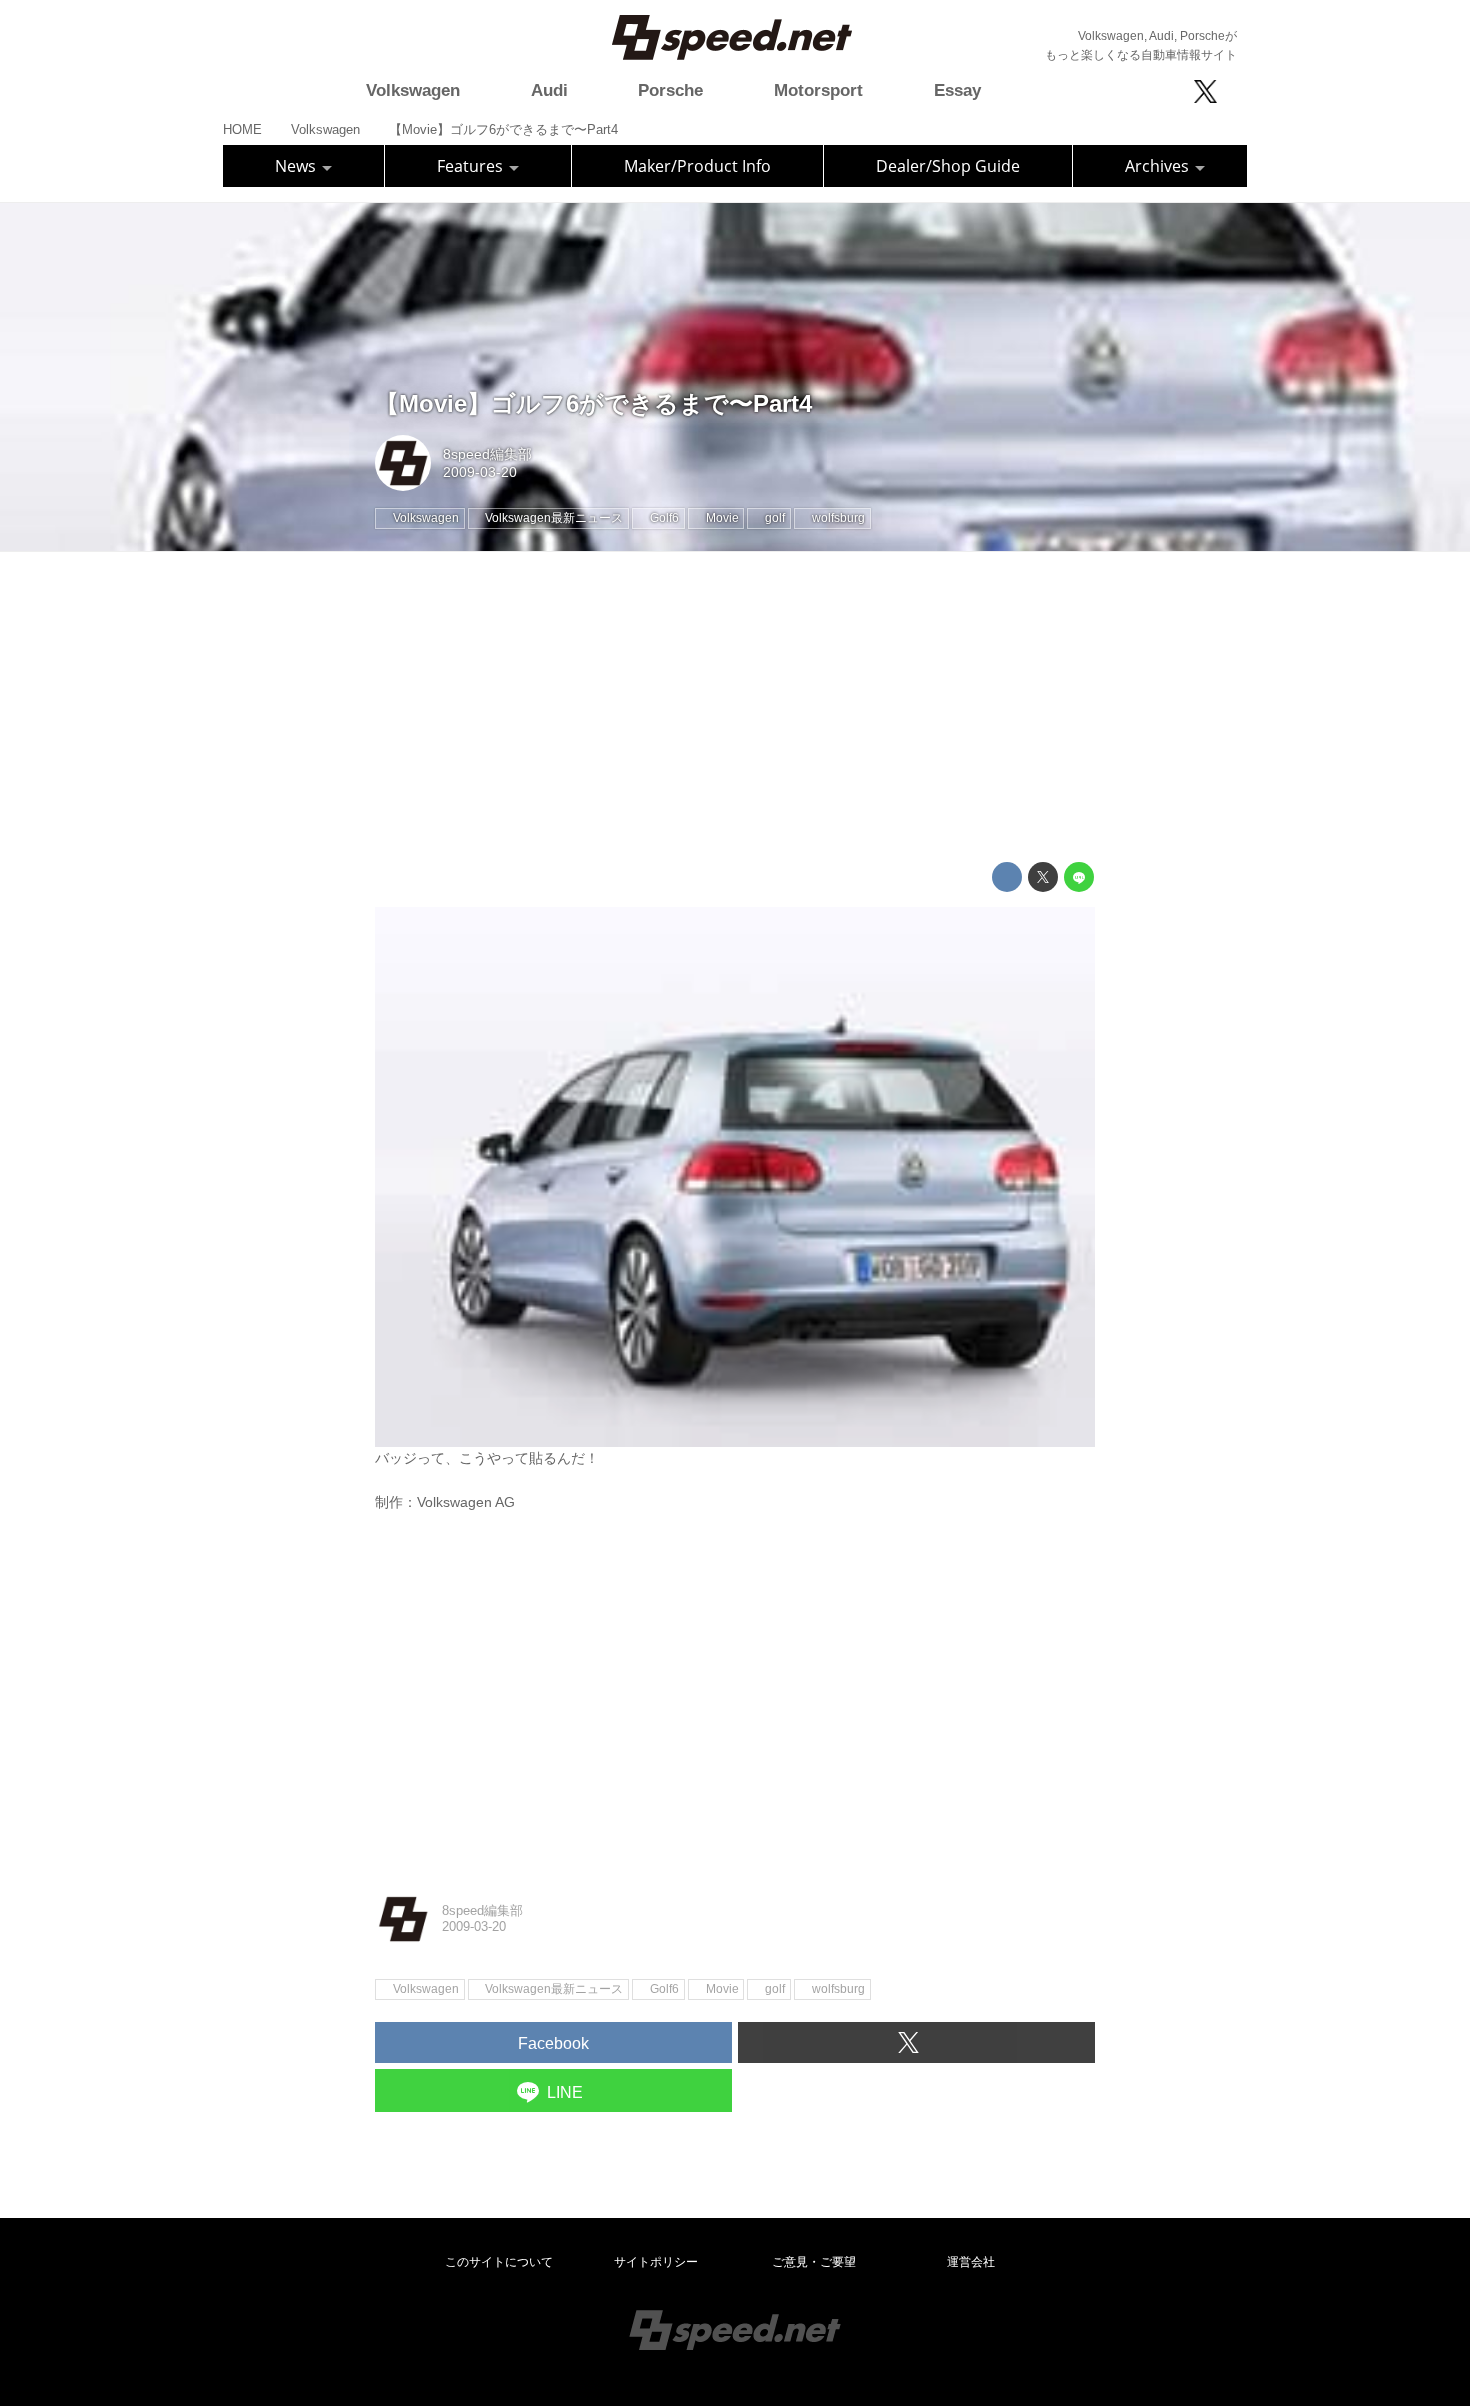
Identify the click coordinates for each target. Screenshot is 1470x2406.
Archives (1159, 166)
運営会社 (971, 2262)
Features (472, 166)
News (297, 166)
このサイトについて (499, 2262)
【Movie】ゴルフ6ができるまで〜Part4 (593, 403)
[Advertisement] (735, 707)
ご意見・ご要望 (814, 2262)
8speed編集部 (487, 454)
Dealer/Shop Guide (948, 166)
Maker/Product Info (697, 166)
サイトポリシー (656, 2262)
